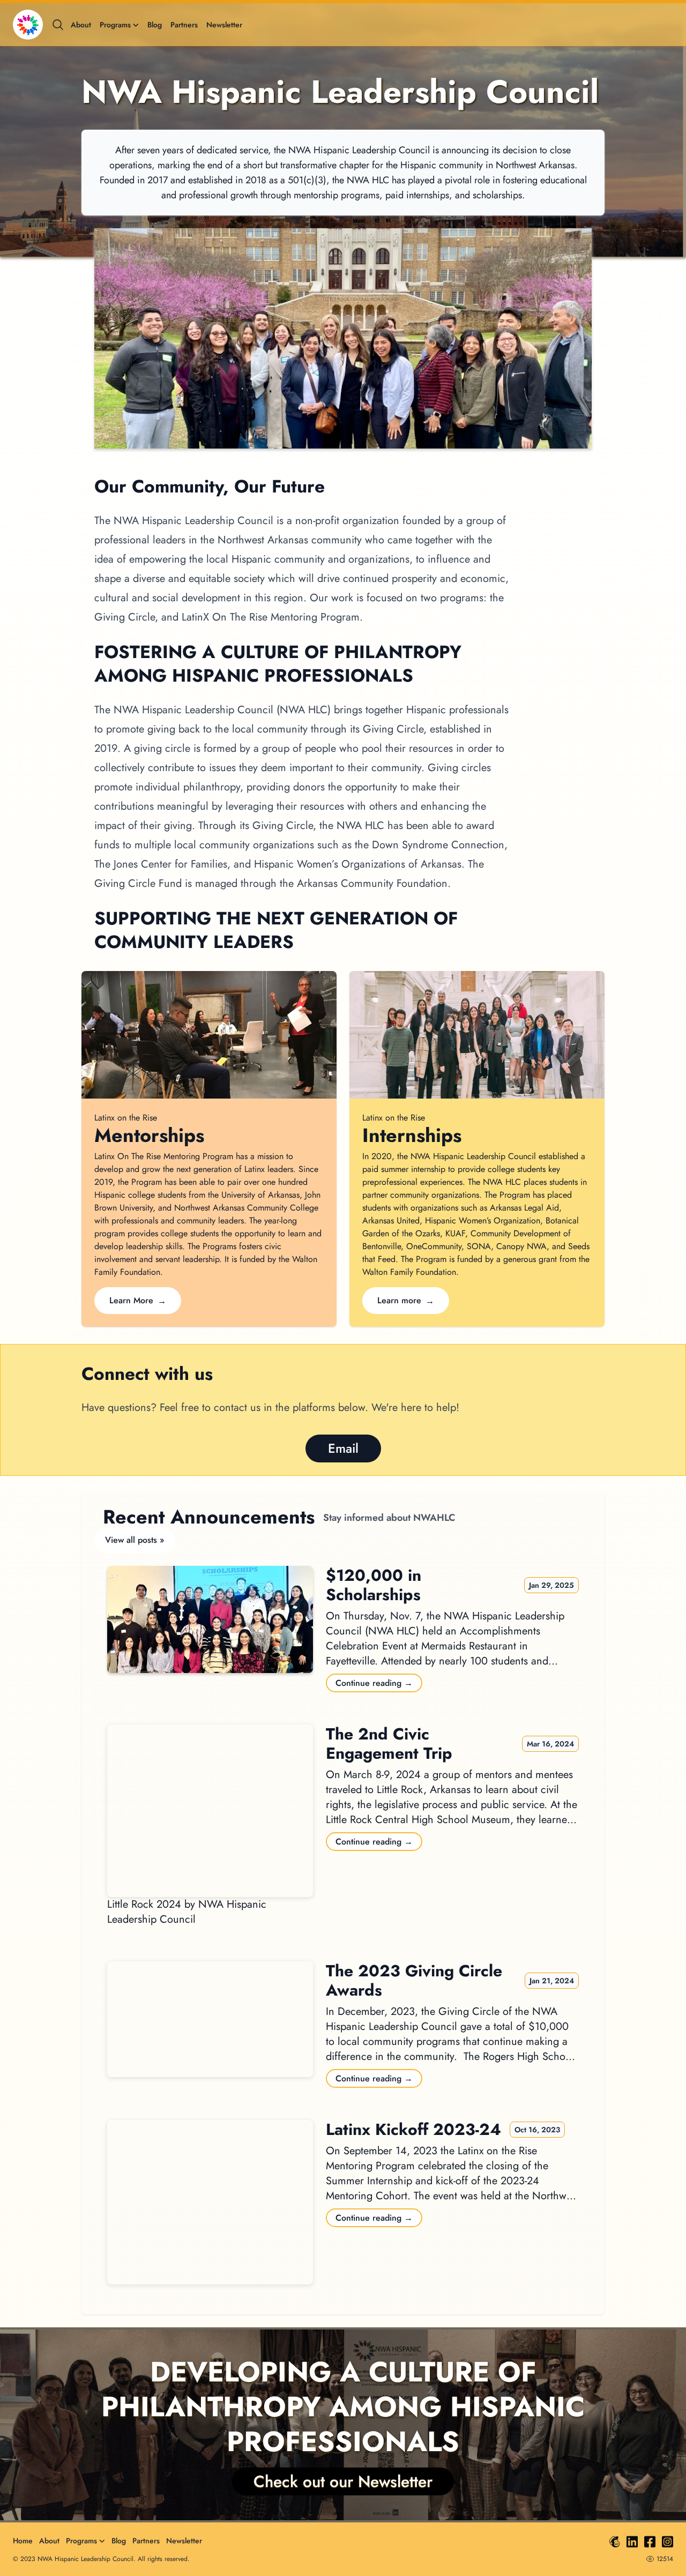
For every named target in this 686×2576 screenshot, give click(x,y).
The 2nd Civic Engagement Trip (389, 1744)
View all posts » (135, 1540)
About (81, 25)
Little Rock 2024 (144, 1904)
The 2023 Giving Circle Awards (414, 1981)
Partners (184, 25)
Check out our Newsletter (343, 2481)
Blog (155, 25)
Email (343, 1448)
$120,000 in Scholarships (374, 1585)
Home (23, 2541)
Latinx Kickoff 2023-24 (413, 2130)
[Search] (58, 25)
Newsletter (224, 25)
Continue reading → (374, 1683)
